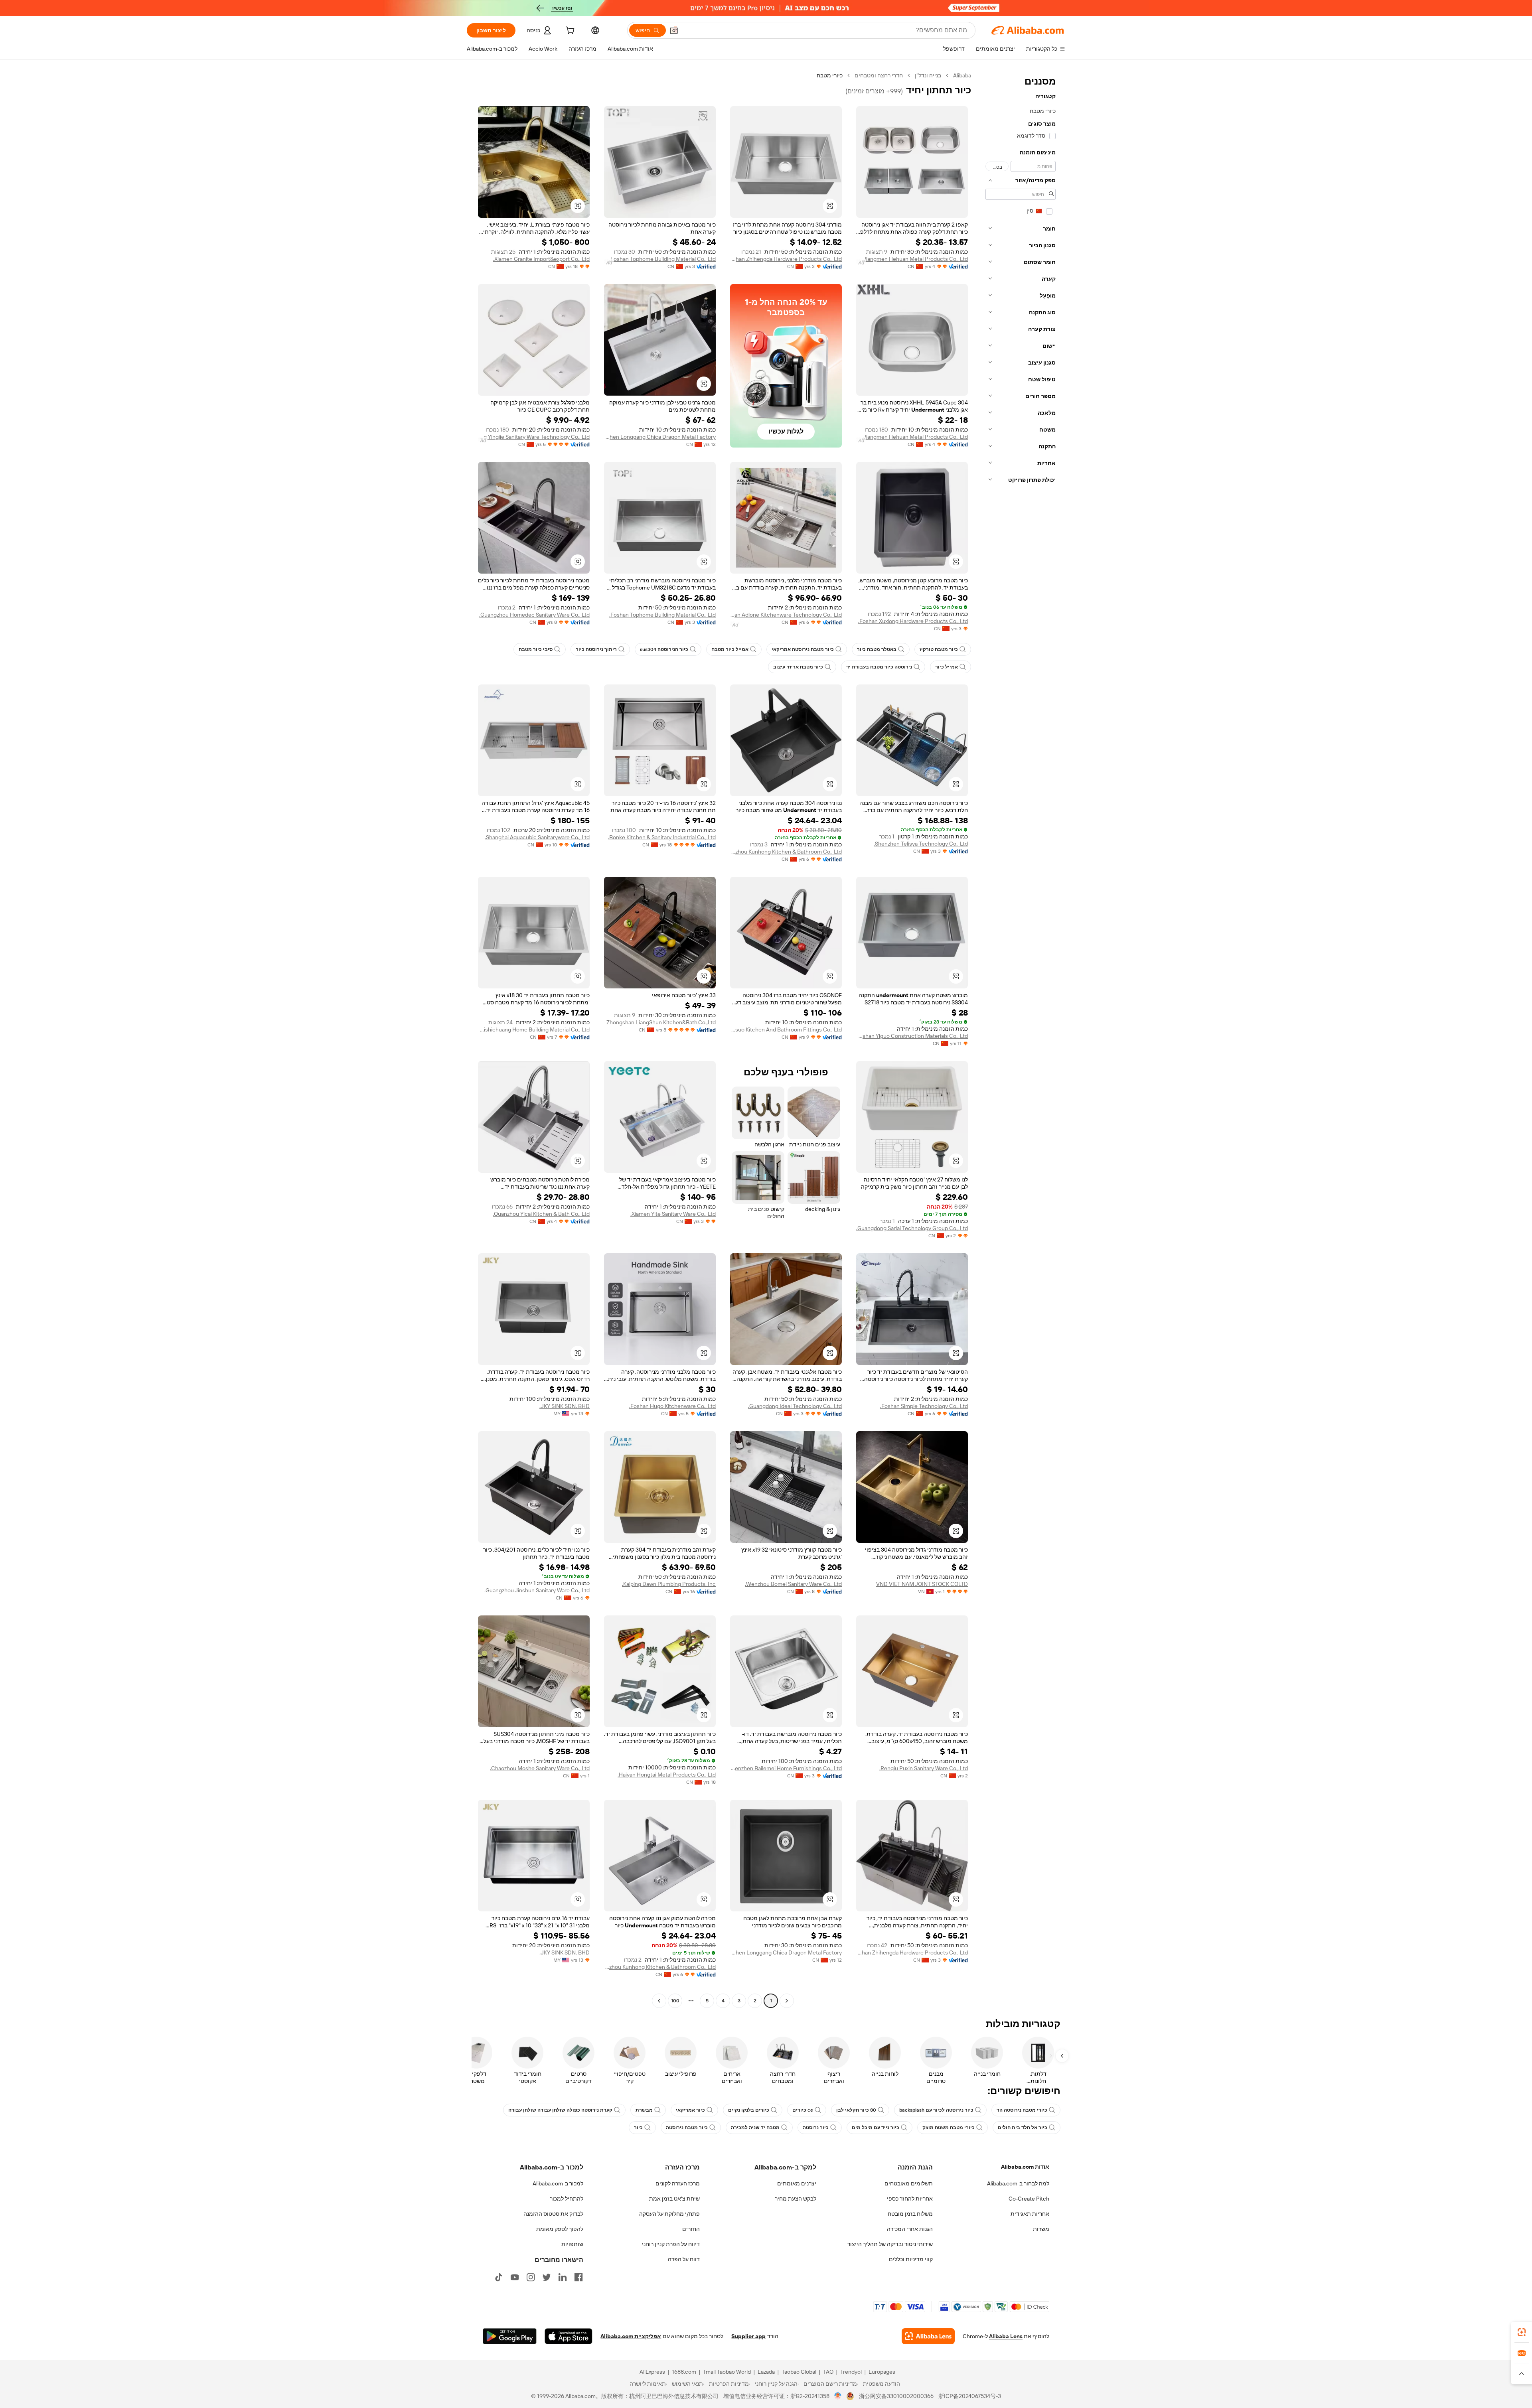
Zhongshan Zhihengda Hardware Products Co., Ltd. (786, 259)
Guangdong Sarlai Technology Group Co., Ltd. (912, 1228)
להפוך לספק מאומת (560, 2229)
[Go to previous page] (787, 2001)
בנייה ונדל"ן (928, 75)
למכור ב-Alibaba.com (558, 2183)
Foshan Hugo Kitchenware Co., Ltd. (672, 1406)
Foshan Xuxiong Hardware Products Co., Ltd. (913, 621)
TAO (828, 2372)
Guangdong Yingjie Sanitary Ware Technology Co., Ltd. (534, 437)
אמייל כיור (947, 667)
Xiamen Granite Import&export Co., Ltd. (541, 259)
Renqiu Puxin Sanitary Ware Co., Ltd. (924, 1768)
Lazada (766, 2372)
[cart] (569, 32)
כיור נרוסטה (816, 2128)
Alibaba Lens (1006, 2336)
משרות (1041, 2229)
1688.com (684, 2372)
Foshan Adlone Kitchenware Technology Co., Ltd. (786, 615)
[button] (674, 30)
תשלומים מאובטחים (909, 2183)
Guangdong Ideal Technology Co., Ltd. (795, 1406)
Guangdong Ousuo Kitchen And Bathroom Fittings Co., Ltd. (786, 1029)
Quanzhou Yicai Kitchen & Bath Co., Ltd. (541, 1214)
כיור (638, 2128)
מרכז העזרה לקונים (678, 2183)
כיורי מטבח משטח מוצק (949, 2128)
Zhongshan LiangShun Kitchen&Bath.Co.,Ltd (661, 1022)
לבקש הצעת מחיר (796, 2199)
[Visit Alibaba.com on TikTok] (499, 2277)
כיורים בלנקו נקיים (749, 2110)
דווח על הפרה (684, 2259)
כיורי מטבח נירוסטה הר (1022, 2110)
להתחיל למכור (567, 2199)
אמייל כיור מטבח (730, 649)
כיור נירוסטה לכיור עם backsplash (936, 2110)
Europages (882, 2372)
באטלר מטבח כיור (877, 649)
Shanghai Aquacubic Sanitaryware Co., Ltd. (537, 837)
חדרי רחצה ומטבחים (879, 75)
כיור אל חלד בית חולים (1023, 2128)
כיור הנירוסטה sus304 (664, 649)
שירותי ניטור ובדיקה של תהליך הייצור (890, 2244)
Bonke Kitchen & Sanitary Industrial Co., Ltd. (662, 837)
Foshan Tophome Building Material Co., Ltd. (662, 259)
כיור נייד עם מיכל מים (876, 2128)
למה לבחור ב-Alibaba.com (1018, 2183)
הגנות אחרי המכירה (910, 2229)
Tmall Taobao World (727, 2372)
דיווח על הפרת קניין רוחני (671, 2244)
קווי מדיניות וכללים (911, 2259)
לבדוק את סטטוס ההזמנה (553, 2214)
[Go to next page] (659, 2001)
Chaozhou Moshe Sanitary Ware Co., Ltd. (540, 1768)
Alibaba (962, 75)
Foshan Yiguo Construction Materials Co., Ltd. (912, 1036)
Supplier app (748, 2336)
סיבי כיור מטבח (536, 649)
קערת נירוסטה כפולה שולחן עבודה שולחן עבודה (560, 2110)
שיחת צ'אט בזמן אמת (674, 2199)
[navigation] (1021, 1039)
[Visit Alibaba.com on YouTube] (515, 2277)
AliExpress (652, 2372)
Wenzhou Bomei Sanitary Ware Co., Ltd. (793, 1584)
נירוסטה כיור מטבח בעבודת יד (879, 667)
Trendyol (851, 2372)
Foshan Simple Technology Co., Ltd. (924, 1406)
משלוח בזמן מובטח (910, 2214)
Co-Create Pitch (1029, 2199)
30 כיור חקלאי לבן (856, 2110)
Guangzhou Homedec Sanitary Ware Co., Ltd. (534, 615)
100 (675, 2001)
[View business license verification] (838, 2396)
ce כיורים (803, 2110)
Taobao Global (799, 2372)
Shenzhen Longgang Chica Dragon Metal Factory (660, 437)
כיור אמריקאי (690, 2110)
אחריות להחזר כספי (910, 2199)
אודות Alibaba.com (1025, 2167)
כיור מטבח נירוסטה (687, 2128)
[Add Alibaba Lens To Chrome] (928, 2336)
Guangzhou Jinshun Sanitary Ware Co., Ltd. (537, 1590)
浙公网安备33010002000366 (896, 2396)
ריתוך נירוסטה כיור (596, 649)
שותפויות (572, 2244)
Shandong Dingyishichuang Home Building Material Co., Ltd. (534, 1029)
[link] (1522, 2332)
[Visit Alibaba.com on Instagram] (531, 2277)
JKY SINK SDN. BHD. (565, 1406)
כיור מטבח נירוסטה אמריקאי (803, 649)
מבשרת (644, 2110)
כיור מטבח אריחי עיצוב (798, 667)
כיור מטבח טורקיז (939, 649)
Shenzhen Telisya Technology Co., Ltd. (921, 844)
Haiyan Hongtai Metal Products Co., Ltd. (667, 1775)
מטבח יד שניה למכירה (755, 2128)
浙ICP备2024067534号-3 (970, 2396)
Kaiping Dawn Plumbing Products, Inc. (669, 1584)
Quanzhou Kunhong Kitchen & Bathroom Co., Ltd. (786, 852)
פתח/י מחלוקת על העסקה (669, 2214)
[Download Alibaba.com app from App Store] (569, 2336)
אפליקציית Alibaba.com (631, 2336)
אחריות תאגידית (1030, 2214)
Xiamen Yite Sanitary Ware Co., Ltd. (673, 1214)
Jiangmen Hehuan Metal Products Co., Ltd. (915, 259)
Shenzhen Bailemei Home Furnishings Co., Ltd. (786, 1768)
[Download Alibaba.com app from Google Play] (510, 2336)
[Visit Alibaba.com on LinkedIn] (563, 2277)
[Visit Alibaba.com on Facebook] (578, 2277)
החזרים (691, 2229)
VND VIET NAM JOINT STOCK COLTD (922, 1584)
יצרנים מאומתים (797, 2183)
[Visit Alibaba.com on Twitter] (547, 2277)
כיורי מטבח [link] (830, 75)
